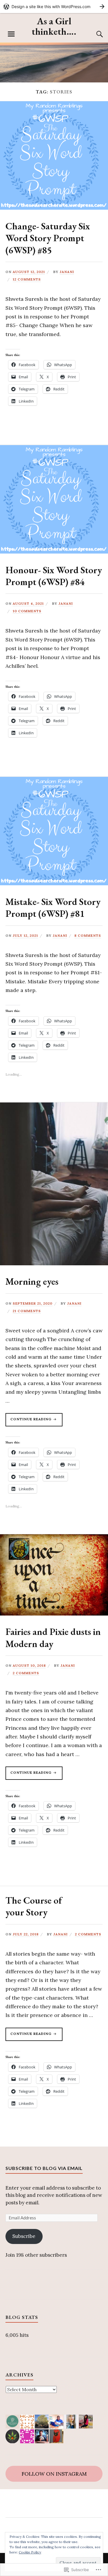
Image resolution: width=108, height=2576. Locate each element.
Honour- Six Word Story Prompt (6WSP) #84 (54, 576)
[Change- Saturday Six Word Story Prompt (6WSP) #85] (54, 208)
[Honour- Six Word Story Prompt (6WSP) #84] (54, 552)
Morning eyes (32, 1281)
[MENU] (11, 34)
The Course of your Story (34, 1906)
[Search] (94, 34)
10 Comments (27, 611)
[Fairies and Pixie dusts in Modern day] (54, 1614)
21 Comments (27, 1311)
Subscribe (24, 2236)
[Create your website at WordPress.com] (54, 7)
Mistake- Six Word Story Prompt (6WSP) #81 (53, 908)
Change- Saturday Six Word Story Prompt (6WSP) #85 (48, 238)
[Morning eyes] (54, 1264)
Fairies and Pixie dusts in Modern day (53, 1638)
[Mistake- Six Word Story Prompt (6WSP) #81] (54, 884)
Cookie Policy (30, 2552)
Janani (67, 272)
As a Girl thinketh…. (54, 26)
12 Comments (27, 279)
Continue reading (29, 1420)
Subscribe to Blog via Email (44, 2168)
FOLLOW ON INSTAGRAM (54, 2474)
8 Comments (88, 935)
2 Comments (26, 1673)
